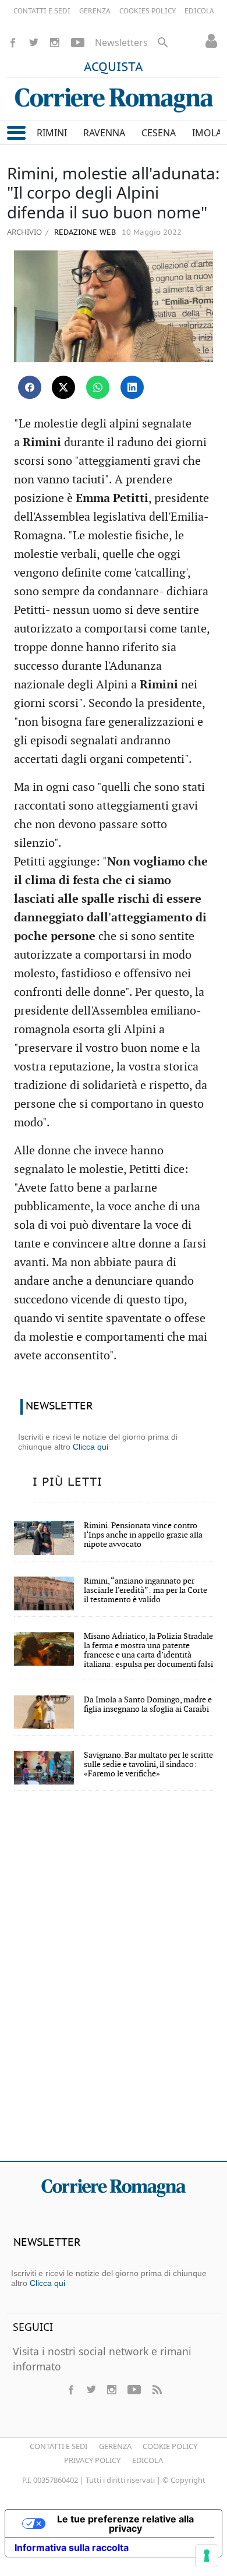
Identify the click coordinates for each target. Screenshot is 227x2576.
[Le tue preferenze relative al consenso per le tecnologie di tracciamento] (207, 2556)
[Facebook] (13, 43)
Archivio (24, 232)
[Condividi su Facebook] (30, 387)
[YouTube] (78, 43)
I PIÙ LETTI (68, 1482)
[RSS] (157, 2390)
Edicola (148, 2460)
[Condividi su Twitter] (63, 387)
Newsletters (121, 43)
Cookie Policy (170, 2446)
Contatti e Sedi (58, 2446)
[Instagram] (55, 43)
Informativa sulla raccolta (72, 2547)
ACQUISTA (114, 68)
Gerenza (115, 2446)
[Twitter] (34, 43)
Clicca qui (91, 1447)
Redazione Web (84, 233)
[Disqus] (114, 1984)
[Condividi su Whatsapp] (98, 387)
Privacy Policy (92, 2460)
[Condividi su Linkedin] (132, 387)
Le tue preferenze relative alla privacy (125, 2524)
